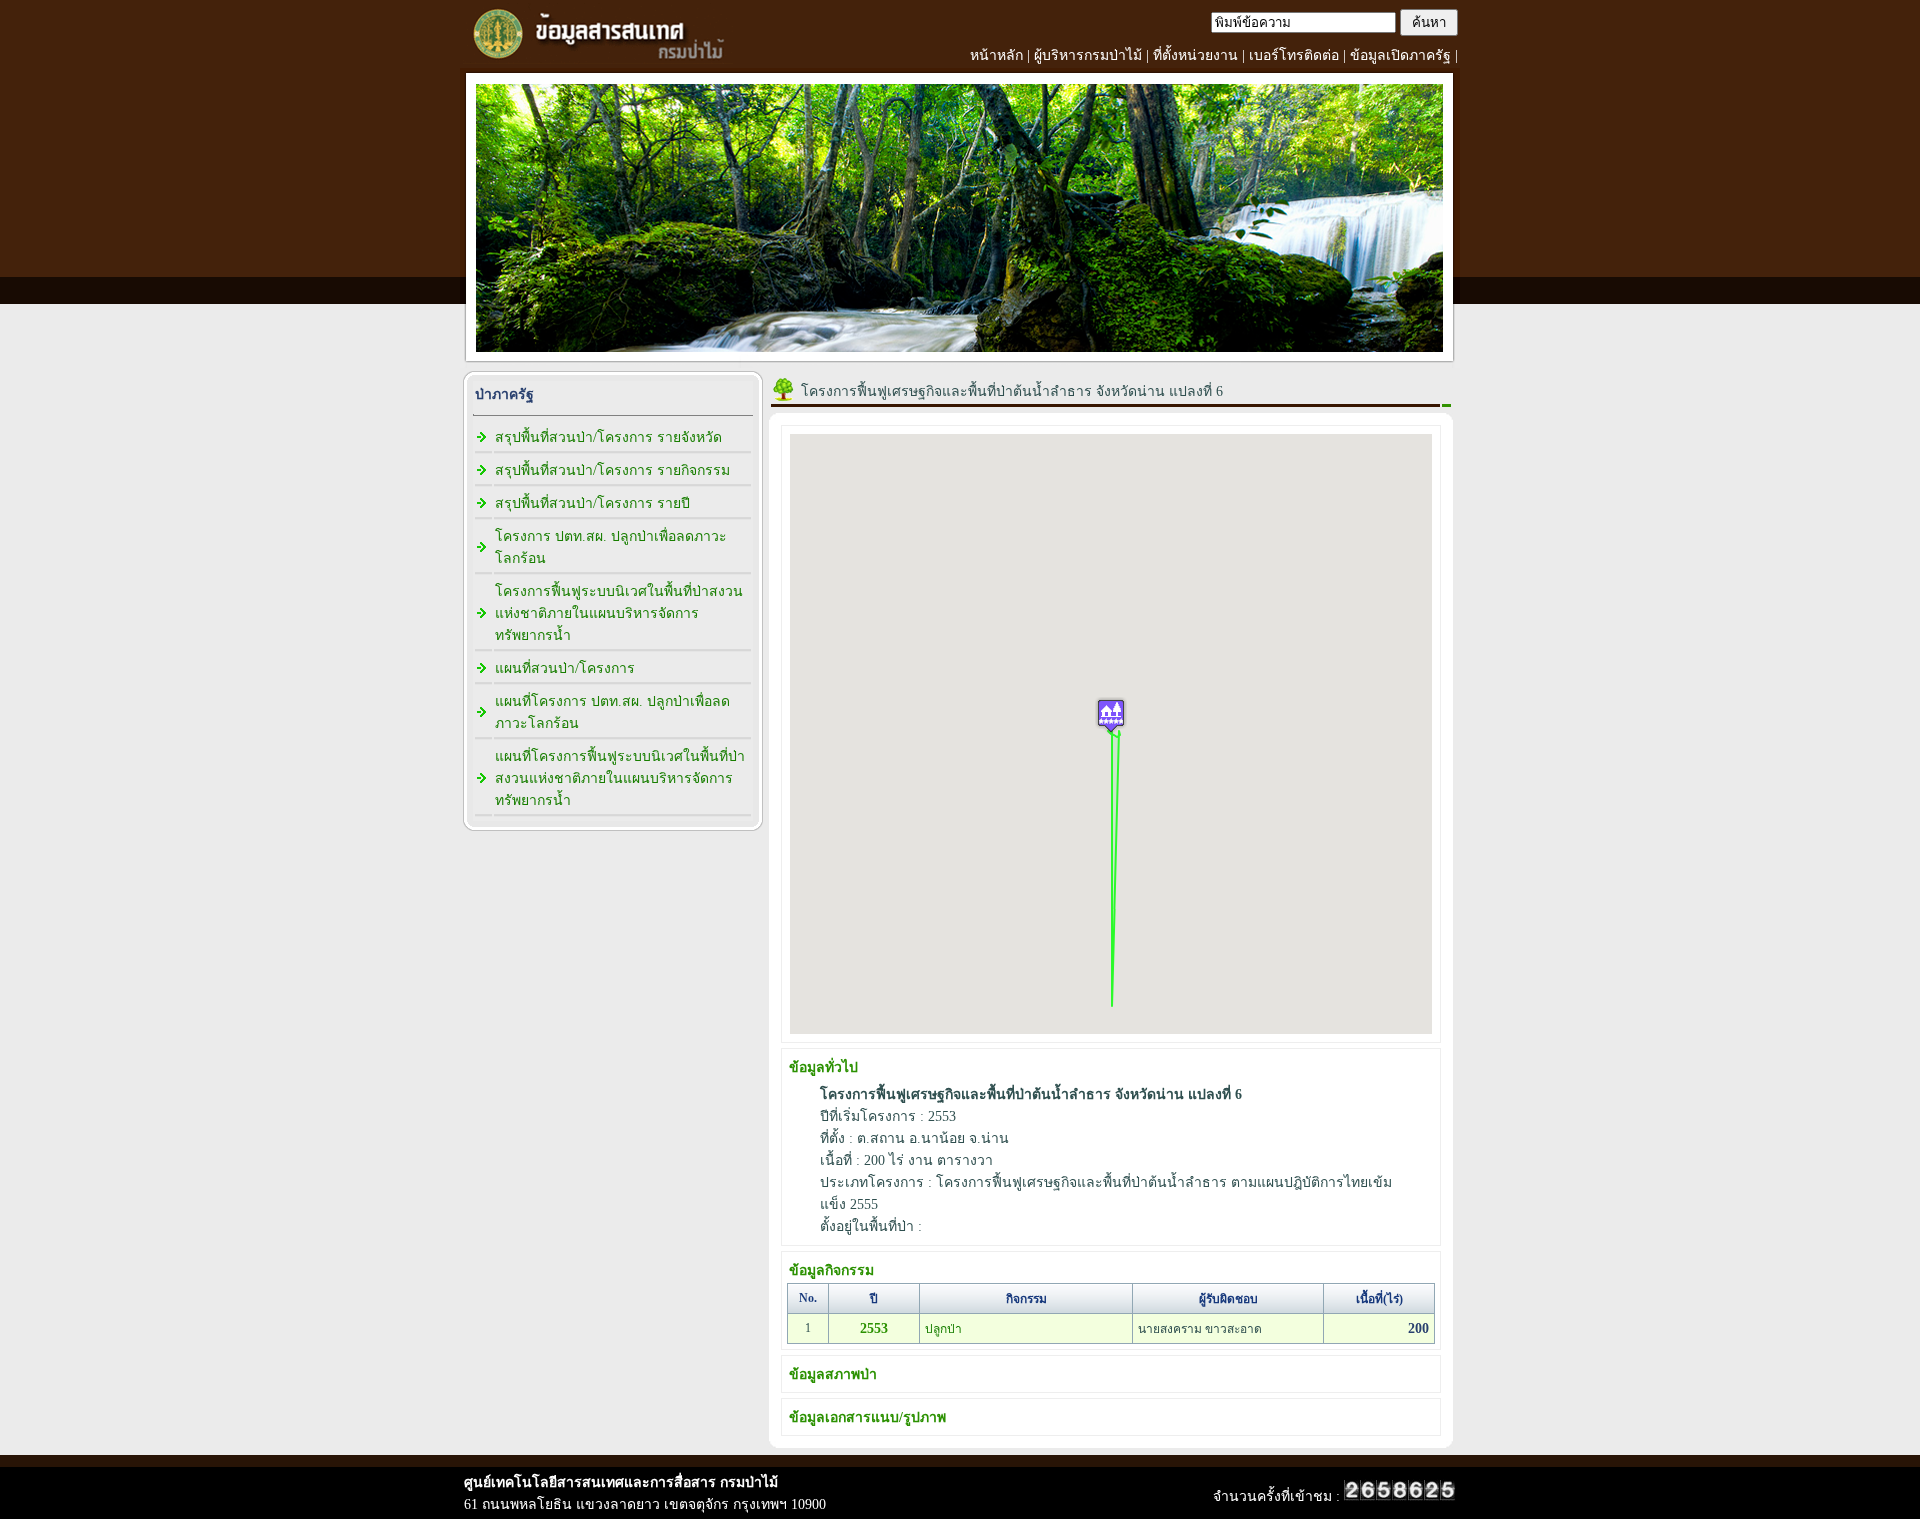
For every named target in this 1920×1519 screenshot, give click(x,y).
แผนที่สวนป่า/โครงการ (565, 668)
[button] (1111, 715)
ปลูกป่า (943, 1329)
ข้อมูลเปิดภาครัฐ (1400, 55)
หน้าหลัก (996, 55)
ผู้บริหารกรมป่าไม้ (1088, 55)
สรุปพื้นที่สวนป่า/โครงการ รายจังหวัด (608, 437)
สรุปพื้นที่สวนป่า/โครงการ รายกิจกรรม (612, 470)
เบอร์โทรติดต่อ (1294, 55)
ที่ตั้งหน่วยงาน (1195, 55)
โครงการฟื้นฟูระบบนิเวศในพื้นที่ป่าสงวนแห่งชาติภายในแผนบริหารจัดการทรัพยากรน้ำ (619, 613)
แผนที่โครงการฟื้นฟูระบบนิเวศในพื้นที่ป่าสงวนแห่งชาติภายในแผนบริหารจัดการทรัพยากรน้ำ (620, 778)
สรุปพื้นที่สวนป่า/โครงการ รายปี (592, 503)
